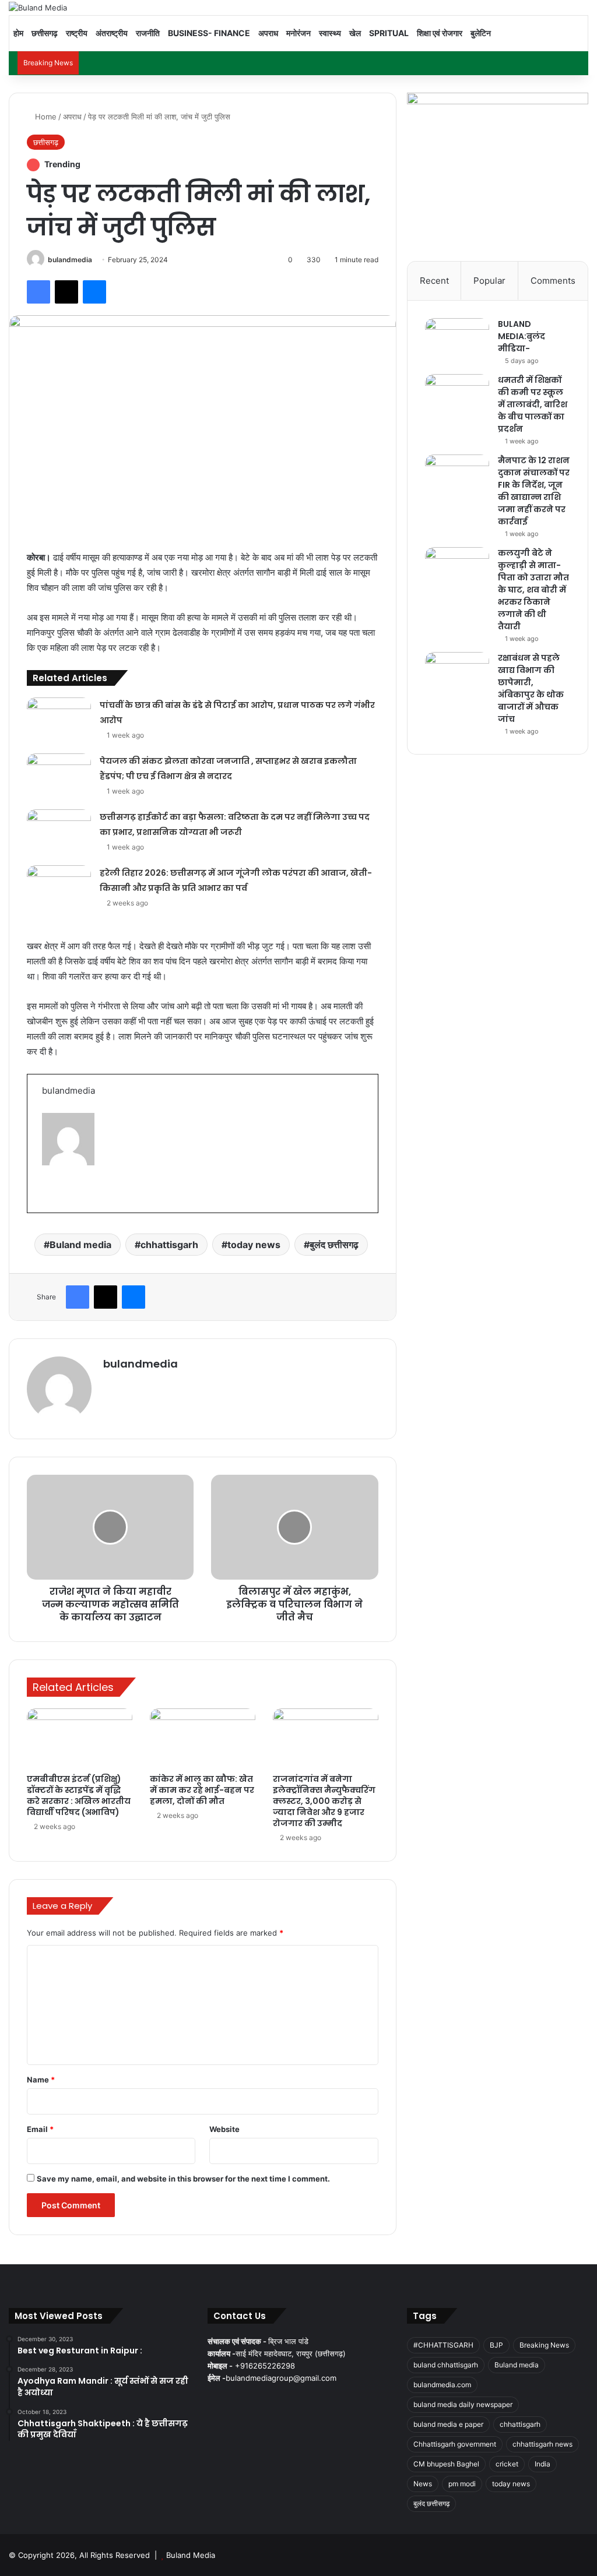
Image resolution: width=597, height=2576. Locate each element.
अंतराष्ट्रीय (112, 33)
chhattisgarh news (542, 2444)
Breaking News (544, 2345)
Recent (434, 281)
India (542, 2464)
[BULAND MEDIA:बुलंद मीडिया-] (457, 340)
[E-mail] (49, 1196)
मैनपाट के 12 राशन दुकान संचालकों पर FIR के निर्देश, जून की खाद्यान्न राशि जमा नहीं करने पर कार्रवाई (534, 491)
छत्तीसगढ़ (45, 33)
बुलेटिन (481, 33)
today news (254, 1245)
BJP (496, 2345)
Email (40, 2129)
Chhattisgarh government (455, 2444)
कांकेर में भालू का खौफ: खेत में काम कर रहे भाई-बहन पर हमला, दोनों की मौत (202, 1790)
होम (18, 33)
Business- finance (209, 33)
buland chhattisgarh (446, 2365)
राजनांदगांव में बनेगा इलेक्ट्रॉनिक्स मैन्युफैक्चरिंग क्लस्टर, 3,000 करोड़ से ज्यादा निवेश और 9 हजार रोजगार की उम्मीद (324, 1801)
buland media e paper (448, 2424)
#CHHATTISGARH (443, 2345)
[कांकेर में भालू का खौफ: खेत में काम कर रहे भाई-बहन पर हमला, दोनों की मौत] (203, 1738)
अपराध (268, 33)
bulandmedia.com (442, 2385)
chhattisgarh (169, 1245)
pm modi (462, 2484)
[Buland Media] (38, 8)
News (423, 2484)
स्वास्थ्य (330, 33)
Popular (489, 281)
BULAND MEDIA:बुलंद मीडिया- (522, 336)
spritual (389, 33)
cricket (507, 2464)
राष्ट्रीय (77, 33)
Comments (553, 281)
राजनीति (148, 33)
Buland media (80, 1245)
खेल (355, 33)
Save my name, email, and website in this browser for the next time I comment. (183, 2179)
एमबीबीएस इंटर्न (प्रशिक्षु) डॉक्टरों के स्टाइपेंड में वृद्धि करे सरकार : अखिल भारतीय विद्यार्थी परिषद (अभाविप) (79, 1796)
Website (224, 2129)
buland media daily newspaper (463, 2404)
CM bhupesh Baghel (446, 2464)
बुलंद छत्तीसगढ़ (334, 1245)
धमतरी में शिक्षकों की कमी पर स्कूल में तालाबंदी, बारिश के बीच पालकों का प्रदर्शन (533, 404)
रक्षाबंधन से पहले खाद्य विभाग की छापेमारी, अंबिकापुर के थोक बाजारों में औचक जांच (531, 688)
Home (45, 117)
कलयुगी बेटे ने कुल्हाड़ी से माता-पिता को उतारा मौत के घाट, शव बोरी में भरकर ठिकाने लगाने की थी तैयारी (533, 590)
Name (41, 2080)
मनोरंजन (298, 33)
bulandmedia (70, 260)
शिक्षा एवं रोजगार (440, 33)
